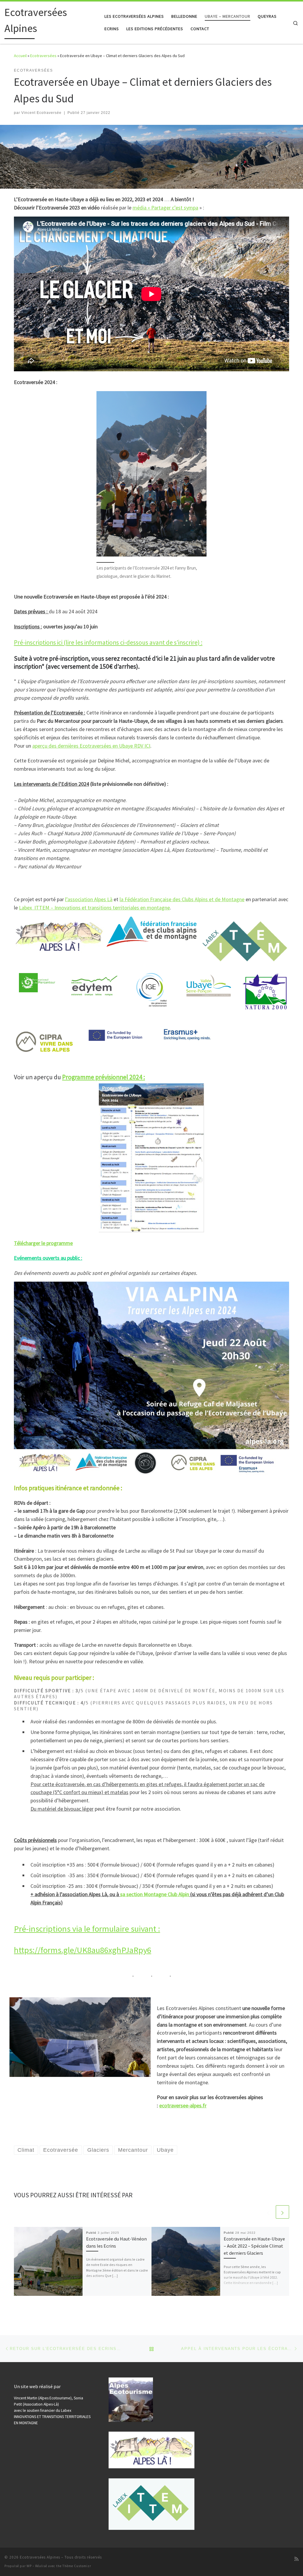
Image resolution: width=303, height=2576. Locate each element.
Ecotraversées (43, 56)
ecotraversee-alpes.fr (183, 2105)
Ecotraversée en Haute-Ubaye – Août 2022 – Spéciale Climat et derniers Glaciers (254, 2246)
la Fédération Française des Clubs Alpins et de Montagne (182, 899)
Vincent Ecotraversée (41, 113)
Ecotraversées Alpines (40, 2557)
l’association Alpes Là (89, 899)
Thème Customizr (77, 2566)
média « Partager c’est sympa (165, 208)
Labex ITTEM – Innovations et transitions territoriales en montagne (94, 908)
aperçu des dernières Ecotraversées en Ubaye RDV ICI (91, 746)
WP (29, 2566)
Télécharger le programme (43, 1243)
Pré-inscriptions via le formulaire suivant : (87, 1929)
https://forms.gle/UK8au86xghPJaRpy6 (83, 1950)
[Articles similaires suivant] (282, 2212)
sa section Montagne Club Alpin (155, 1894)
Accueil (20, 56)
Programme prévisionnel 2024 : (104, 1077)
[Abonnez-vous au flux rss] (296, 2559)
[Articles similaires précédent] (268, 2212)
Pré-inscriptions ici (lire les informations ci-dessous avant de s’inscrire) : (108, 642)
